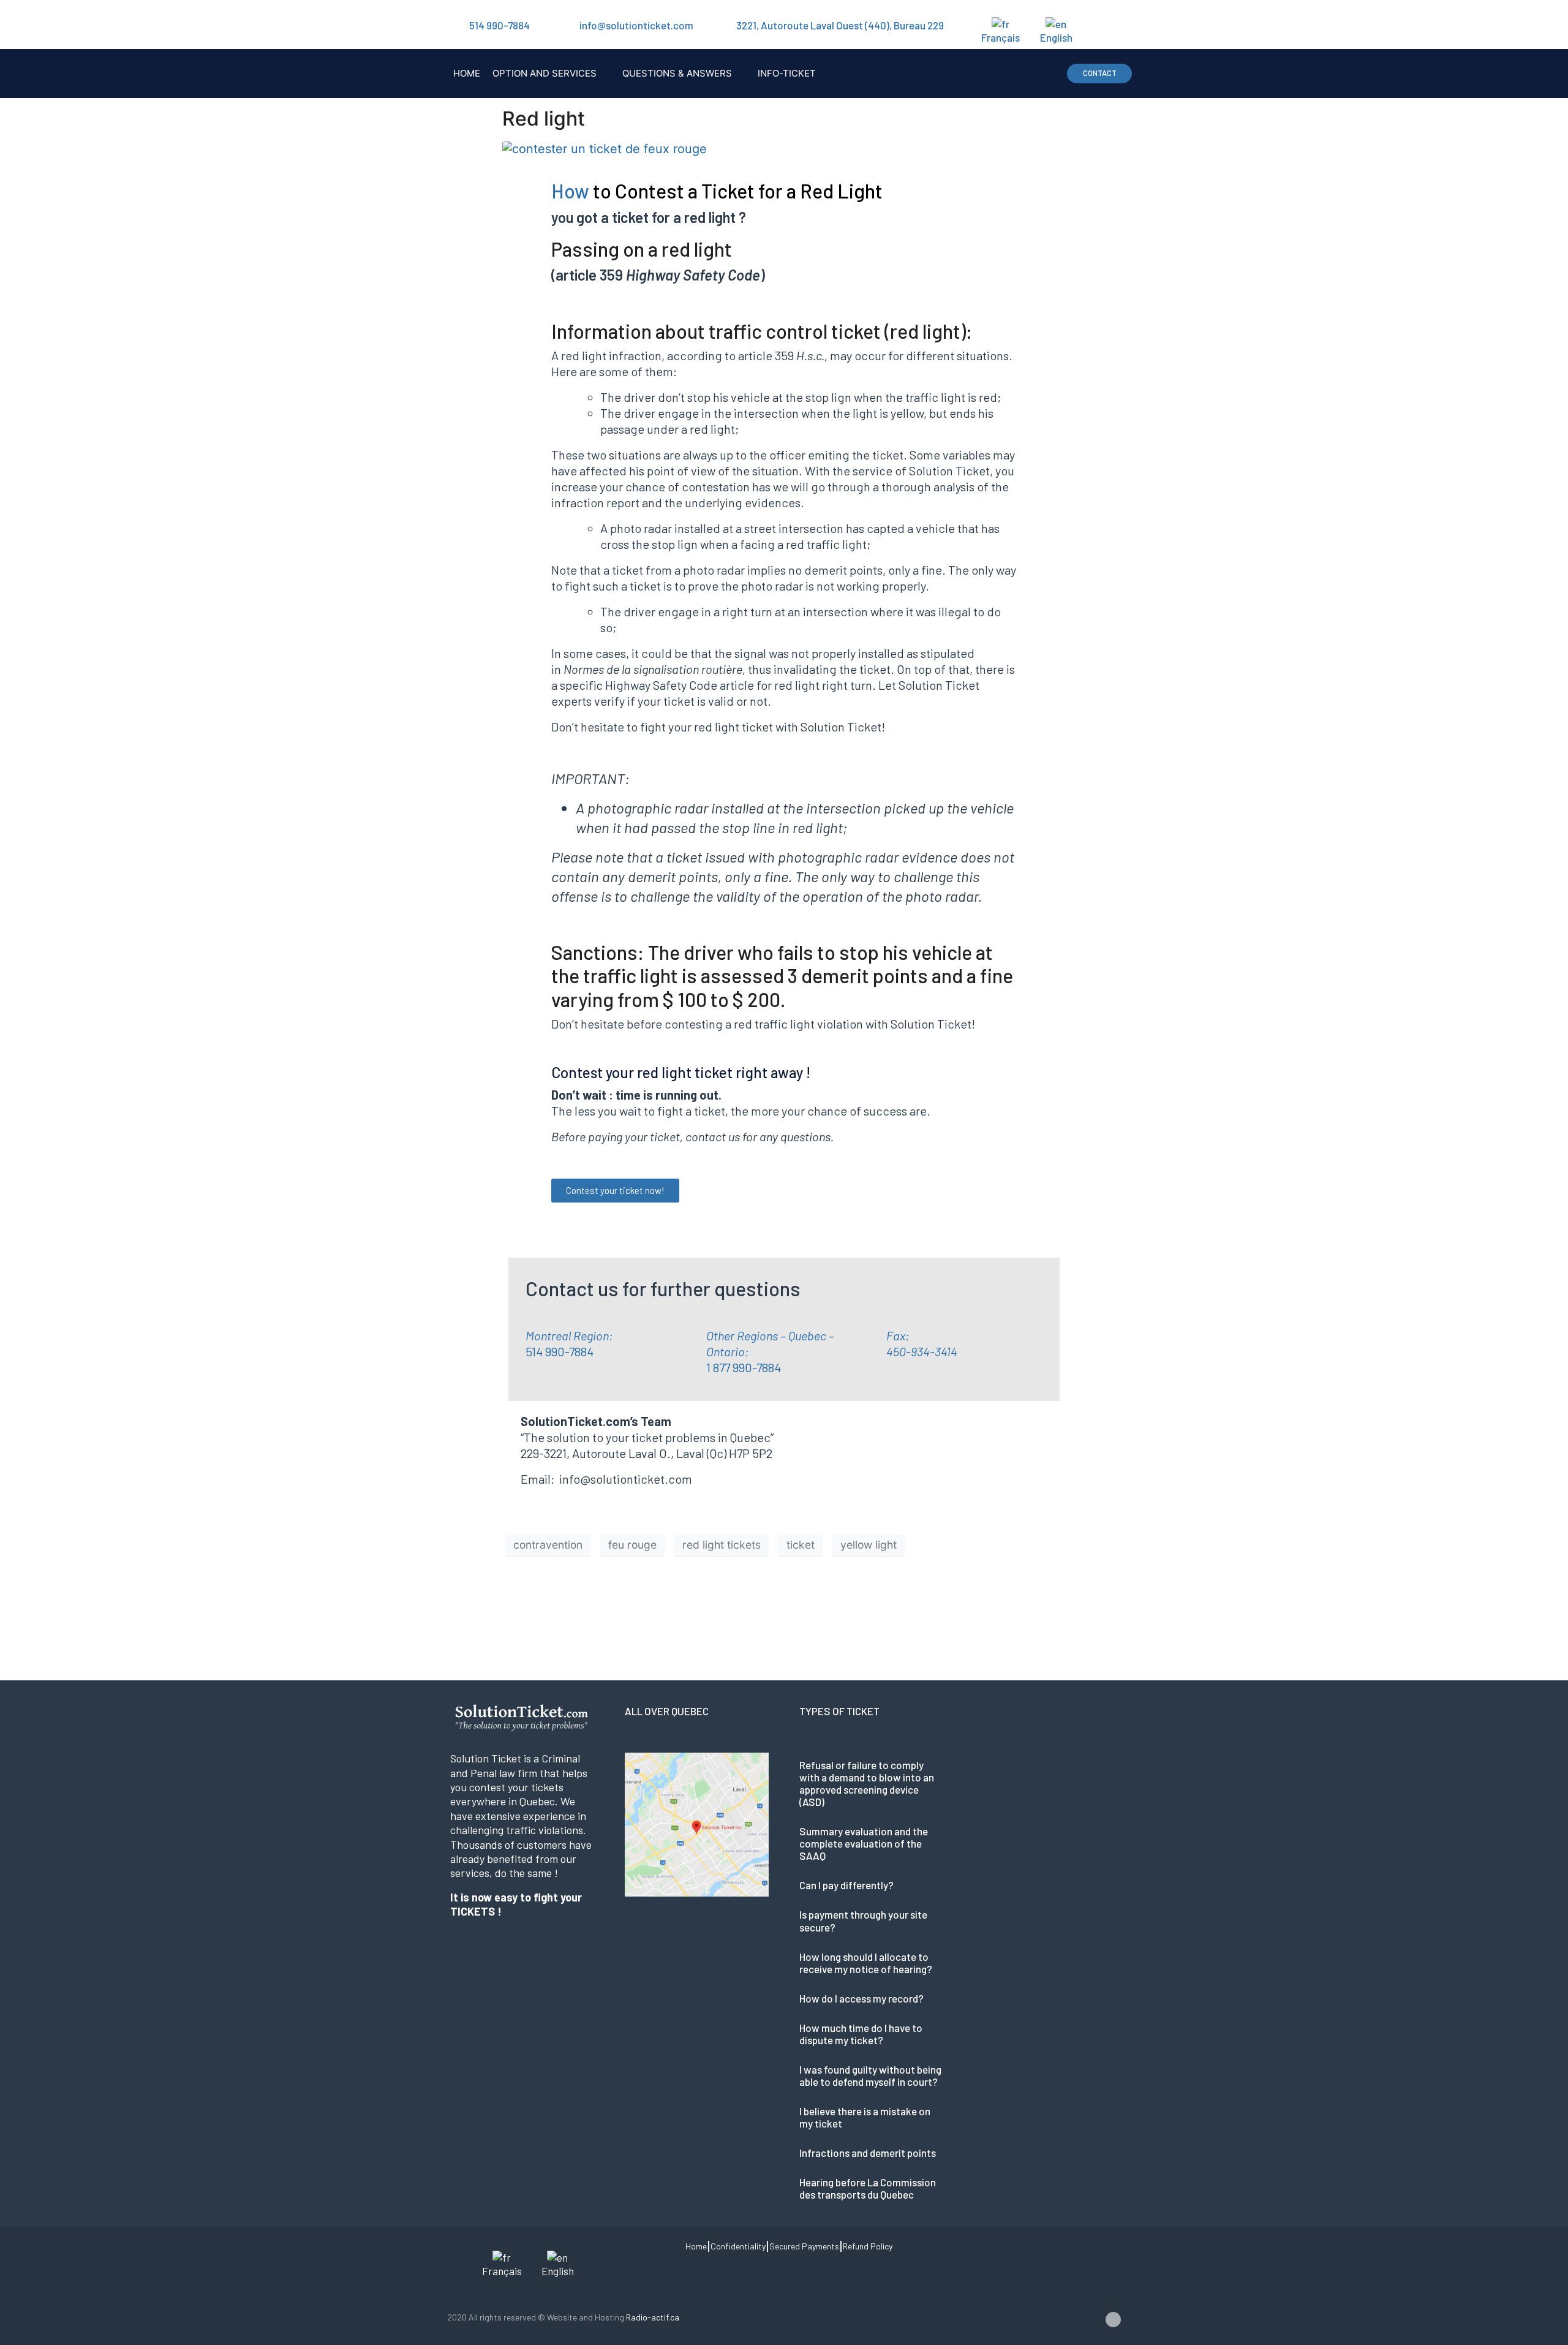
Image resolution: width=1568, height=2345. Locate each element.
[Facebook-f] (1113, 2320)
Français (1001, 37)
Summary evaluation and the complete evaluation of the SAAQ (864, 1843)
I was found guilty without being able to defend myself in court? (870, 2075)
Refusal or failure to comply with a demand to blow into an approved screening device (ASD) (867, 1783)
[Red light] (605, 148)
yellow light (869, 1545)
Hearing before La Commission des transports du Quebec (868, 2188)
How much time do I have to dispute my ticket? (861, 2034)
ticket (801, 1545)
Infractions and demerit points (868, 2153)
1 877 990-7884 (744, 1367)
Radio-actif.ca (653, 2317)
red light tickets (722, 1545)
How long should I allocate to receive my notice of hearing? (866, 1963)
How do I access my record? (861, 1998)
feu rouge (632, 1545)
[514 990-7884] (453, 25)
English (1056, 37)
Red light (544, 119)
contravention (548, 1545)
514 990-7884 (499, 25)
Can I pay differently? (846, 1885)
